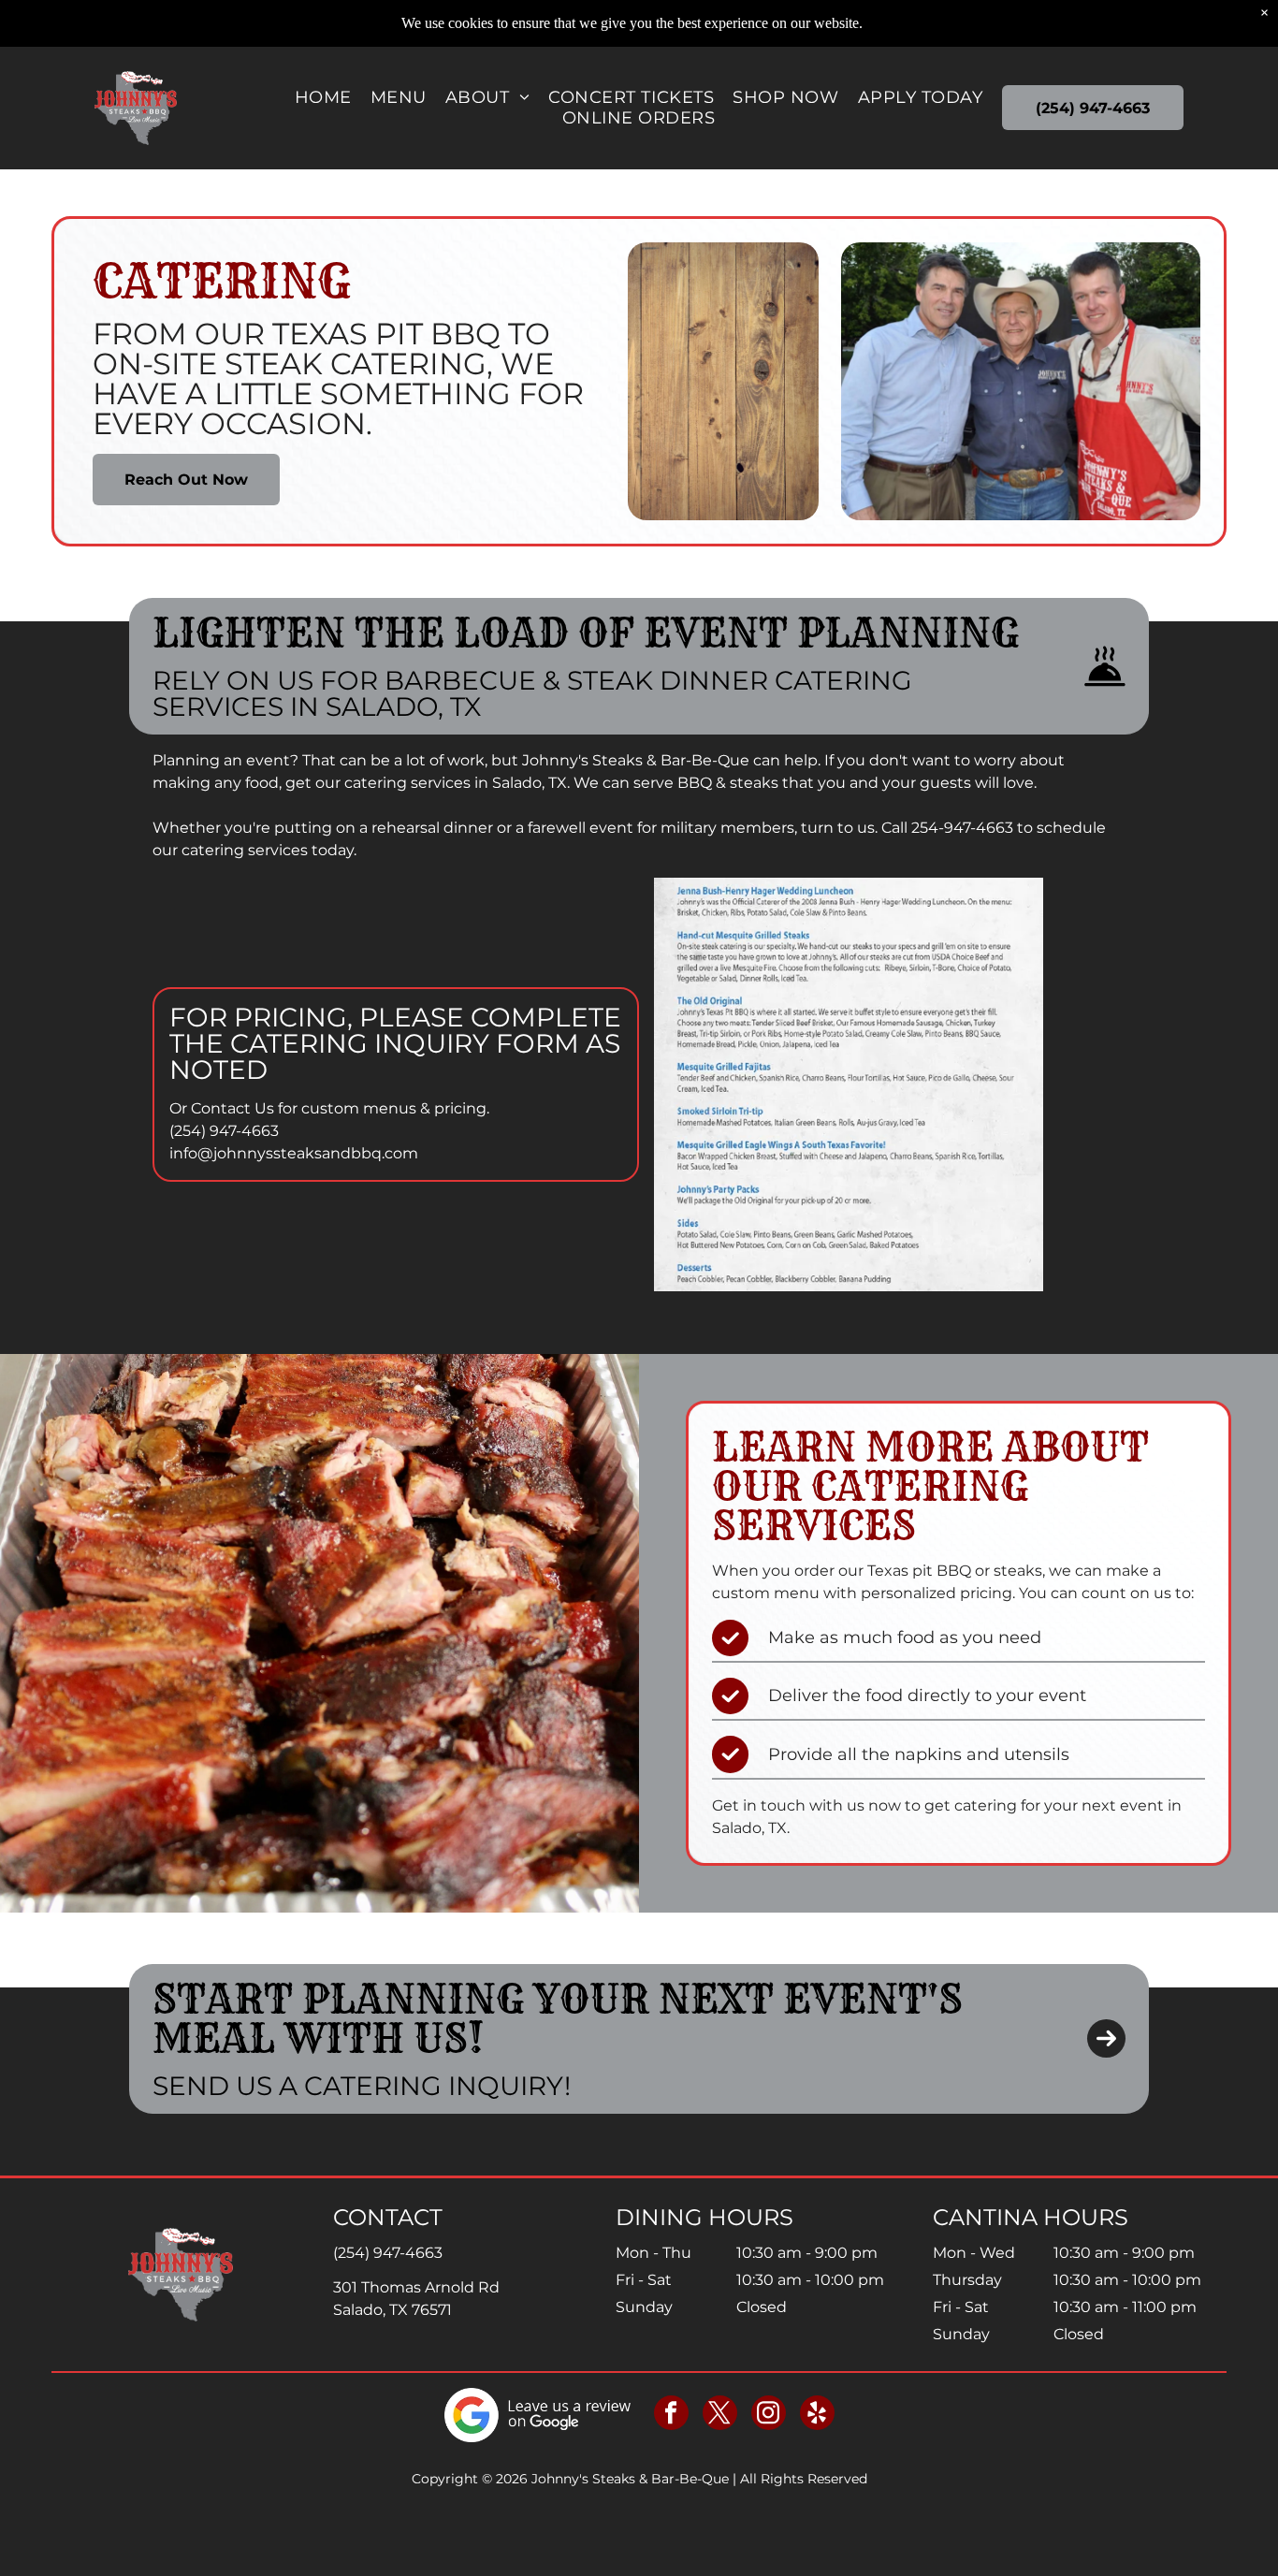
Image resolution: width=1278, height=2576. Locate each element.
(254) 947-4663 (224, 1131)
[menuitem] (323, 97)
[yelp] (817, 2415)
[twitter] (720, 2415)
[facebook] (671, 2415)
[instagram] (769, 2415)
